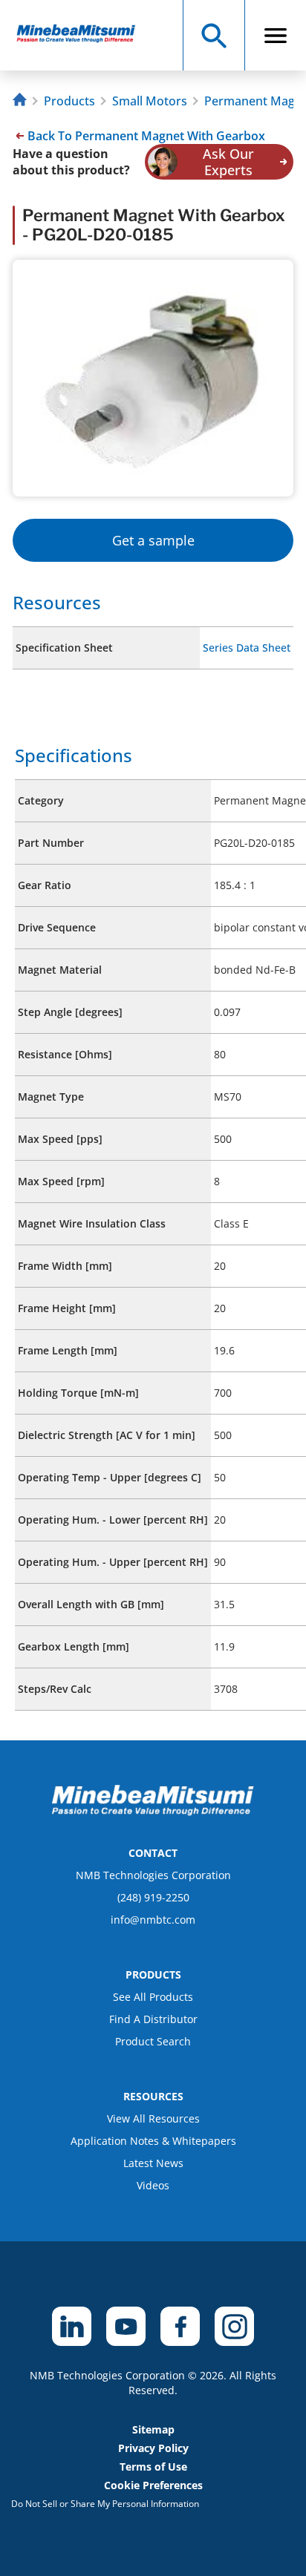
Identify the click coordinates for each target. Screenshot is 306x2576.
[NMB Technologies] (22, 101)
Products (69, 101)
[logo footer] (153, 1812)
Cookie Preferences (153, 2485)
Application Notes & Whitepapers (153, 2141)
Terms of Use (153, 2467)
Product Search (153, 2041)
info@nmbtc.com (153, 1920)
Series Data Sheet (247, 648)
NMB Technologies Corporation (153, 1875)
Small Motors (150, 101)
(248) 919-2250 (153, 1897)
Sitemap (153, 2429)
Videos (153, 2185)
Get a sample (153, 540)
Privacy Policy (153, 2448)
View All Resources (153, 2118)
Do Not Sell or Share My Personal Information (105, 2504)
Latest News (153, 2163)
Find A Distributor (153, 2019)
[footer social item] (72, 2326)
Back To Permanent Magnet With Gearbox (146, 136)
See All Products (153, 1997)
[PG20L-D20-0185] (83, 35)
